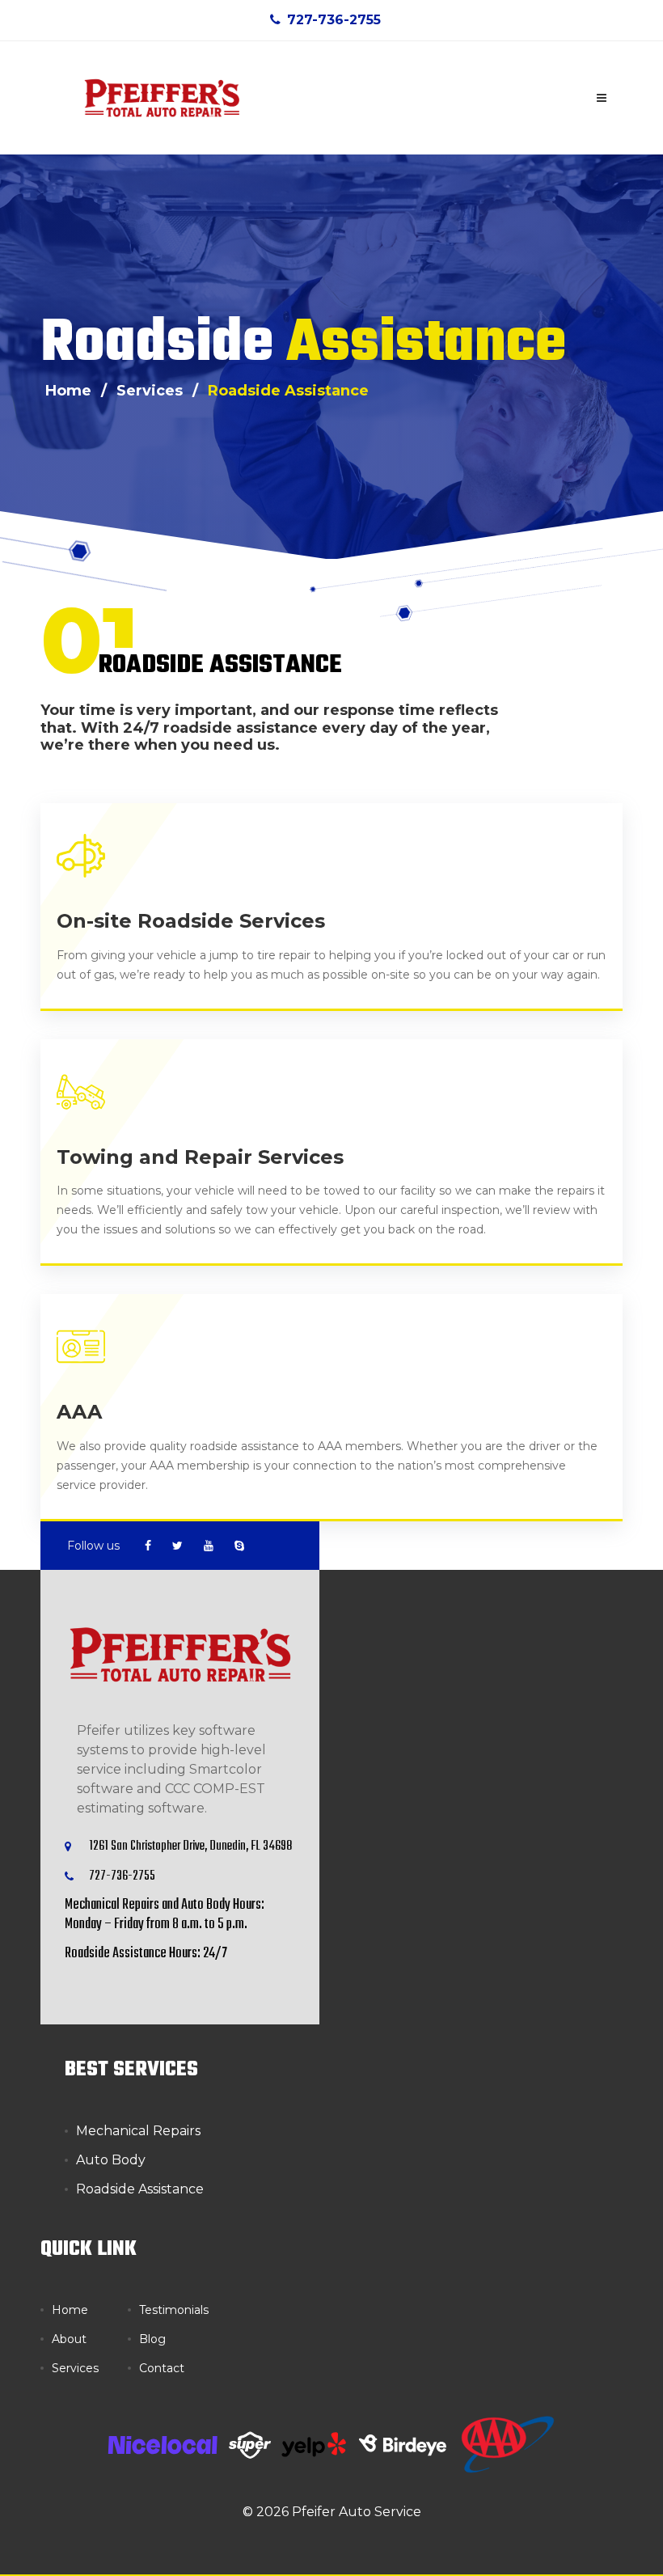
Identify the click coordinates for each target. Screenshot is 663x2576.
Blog (152, 2339)
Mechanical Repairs (138, 2131)
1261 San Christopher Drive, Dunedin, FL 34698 (190, 1846)
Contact (162, 2368)
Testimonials (174, 2310)
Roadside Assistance (288, 391)
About (69, 2339)
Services (75, 2368)
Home (70, 2310)
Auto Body (111, 2160)
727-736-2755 (334, 20)
